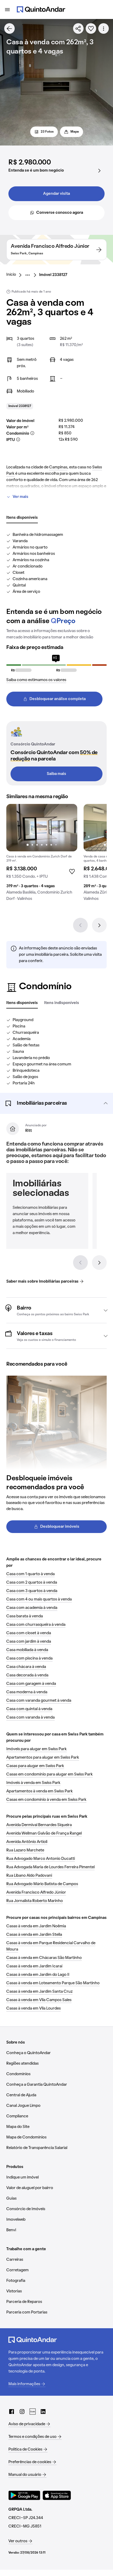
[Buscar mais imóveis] (9, 28)
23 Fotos (47, 132)
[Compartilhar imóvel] (78, 28)
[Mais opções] (104, 28)
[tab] (22, 518)
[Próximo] (99, 925)
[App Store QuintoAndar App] (57, 2495)
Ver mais (20, 497)
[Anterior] (80, 925)
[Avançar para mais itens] (99, 1263)
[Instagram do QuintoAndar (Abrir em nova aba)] (22, 2412)
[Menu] (7, 9)
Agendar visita (56, 194)
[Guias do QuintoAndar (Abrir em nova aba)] (33, 2412)
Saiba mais (56, 774)
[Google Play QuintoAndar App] (24, 2495)
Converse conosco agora (60, 213)
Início (11, 275)
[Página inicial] (41, 9)
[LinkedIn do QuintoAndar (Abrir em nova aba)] (43, 2412)
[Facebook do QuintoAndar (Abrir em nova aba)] (12, 2412)
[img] (42, 828)
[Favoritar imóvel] (91, 28)
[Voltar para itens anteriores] (80, 1263)
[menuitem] (15, 275)
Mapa (75, 132)
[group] (42, 855)
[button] (56, 1103)
